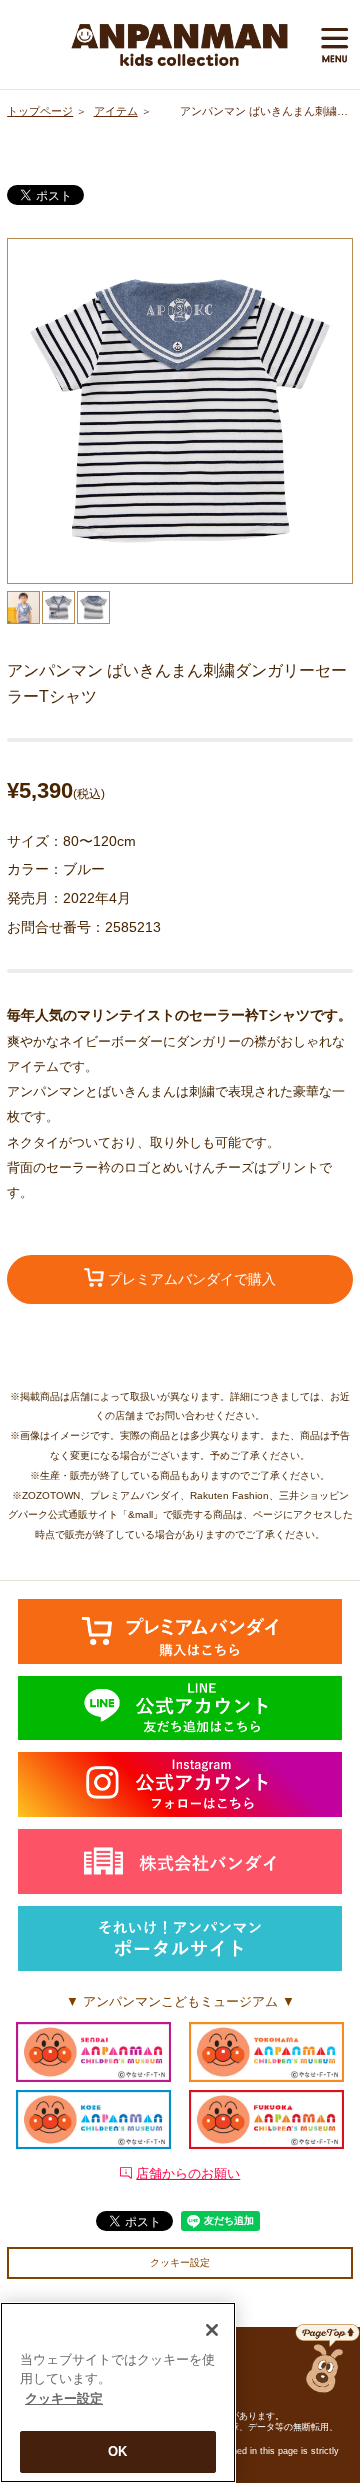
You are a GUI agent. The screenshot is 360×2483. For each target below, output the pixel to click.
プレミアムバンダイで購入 (190, 1279)
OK (117, 2451)
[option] (180, 411)
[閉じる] (212, 2330)
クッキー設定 (180, 2262)
